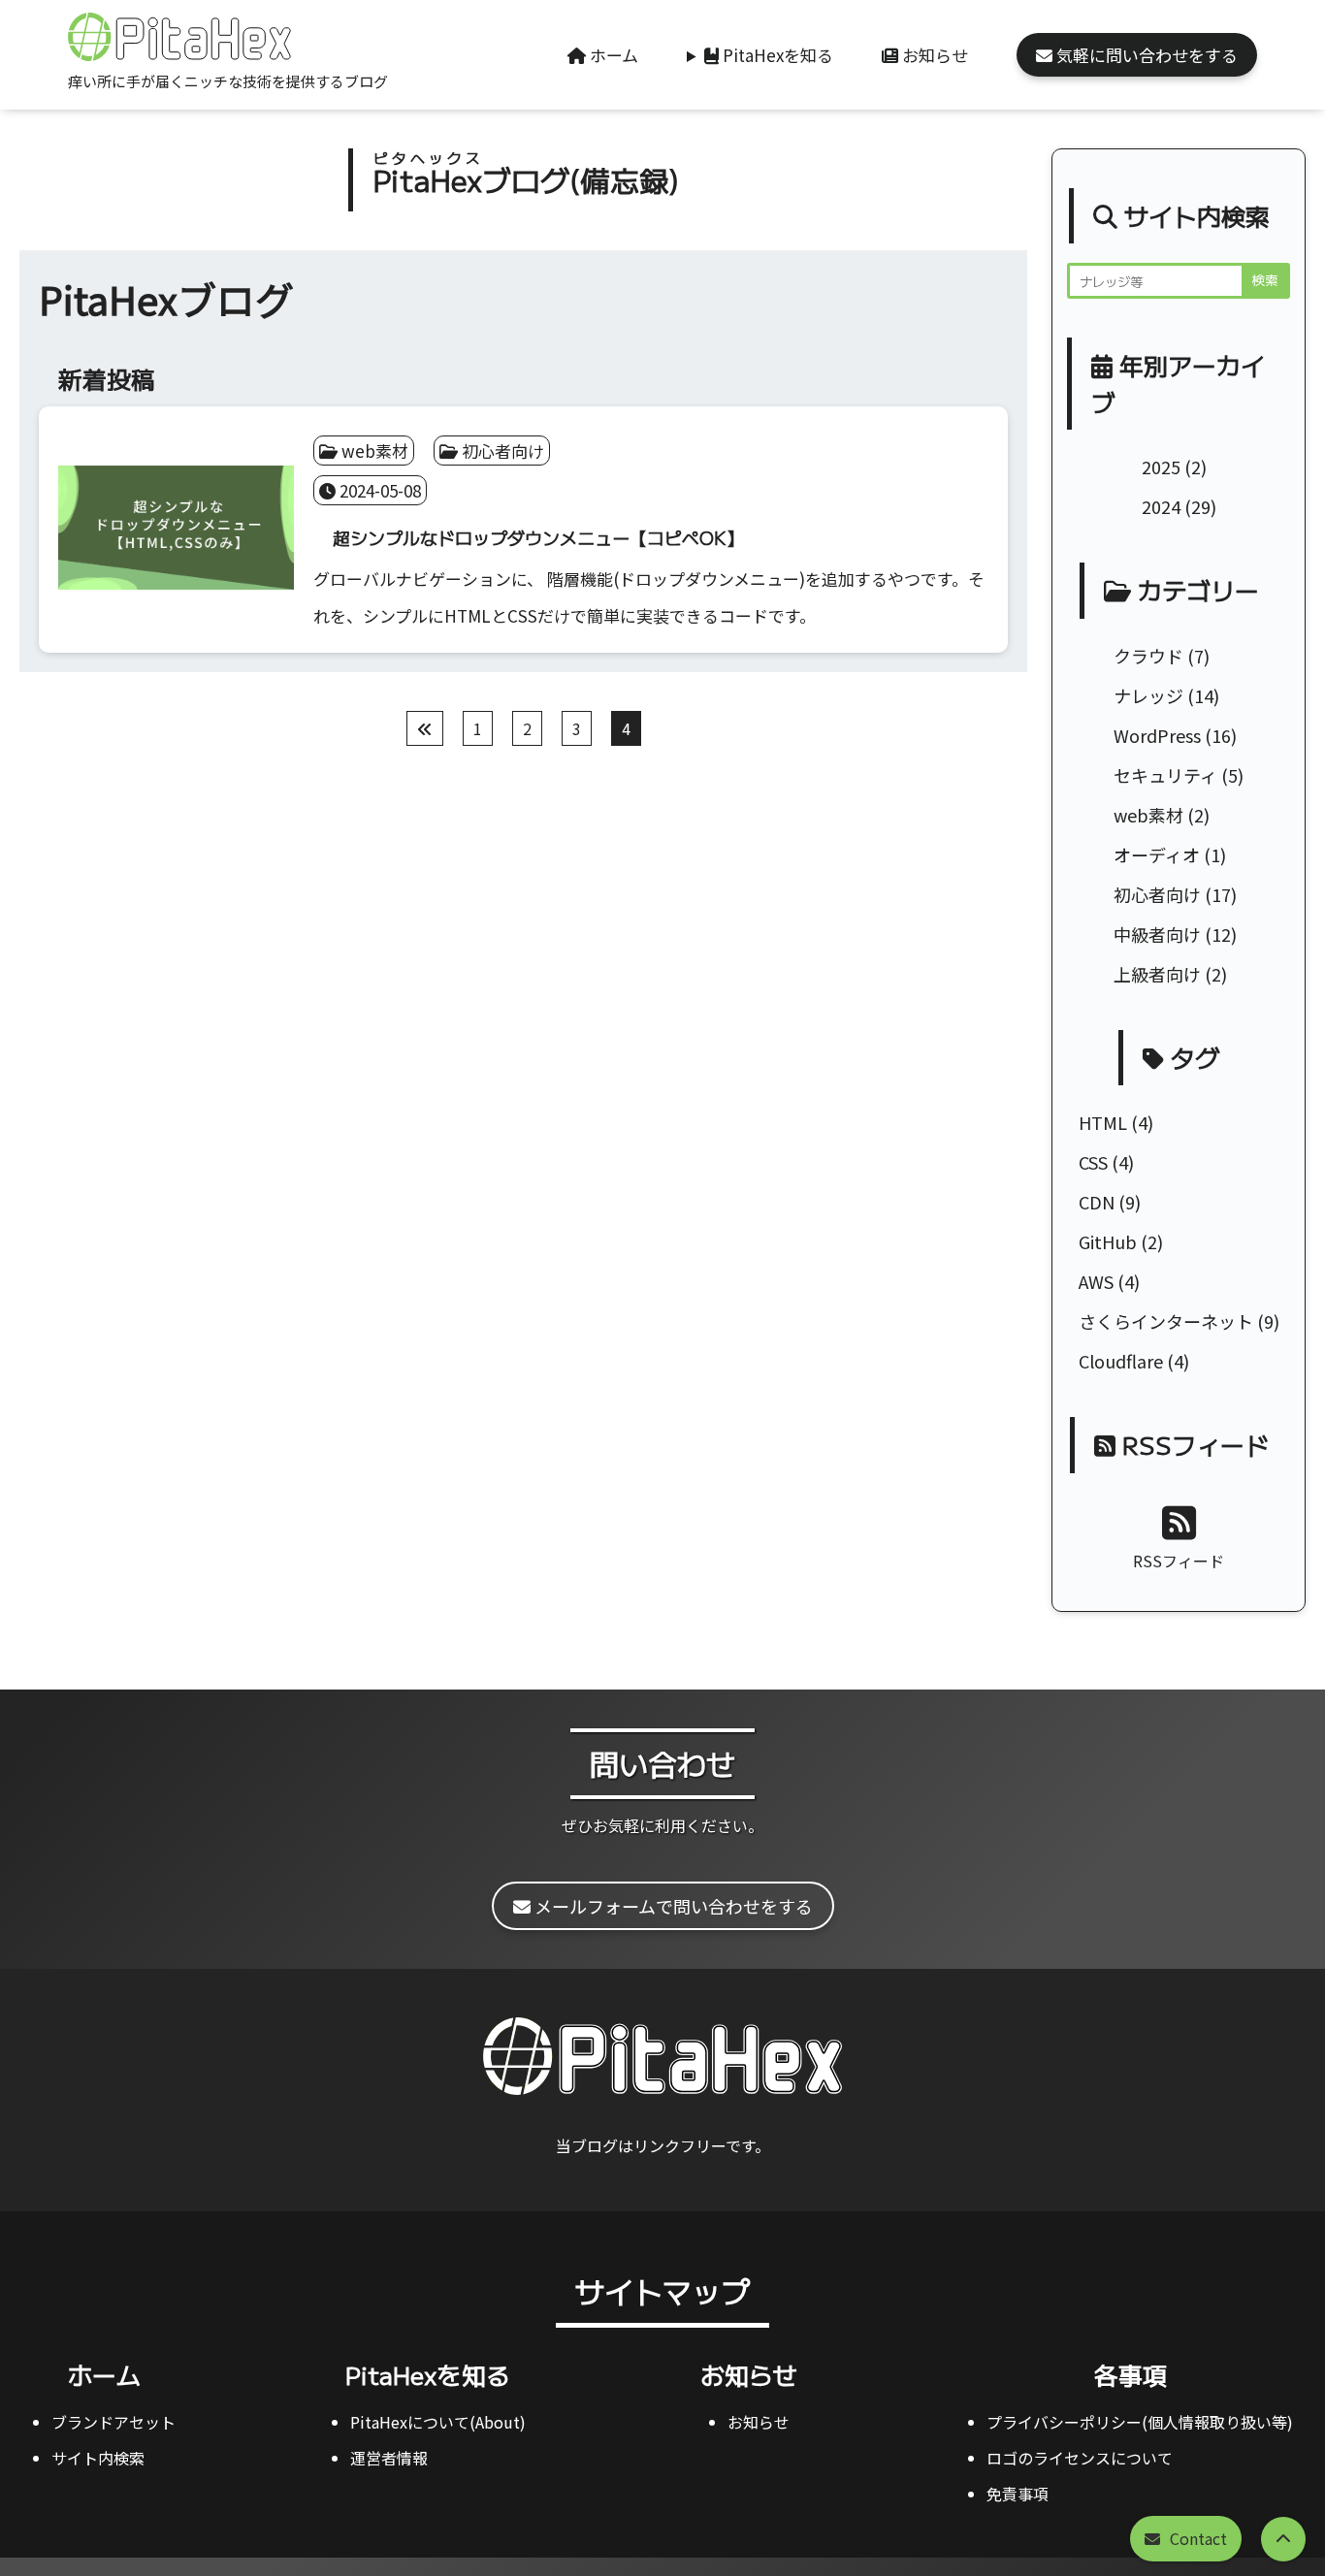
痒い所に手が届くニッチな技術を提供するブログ (228, 81)
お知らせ (933, 55)
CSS (1093, 1162)
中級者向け (1157, 934)
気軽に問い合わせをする (1145, 55)
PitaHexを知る (776, 55)
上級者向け (1157, 974)
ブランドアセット (113, 2422)
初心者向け (1157, 894)
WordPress (1157, 735)
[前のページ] (425, 728)
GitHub (1108, 1241)
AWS (1096, 1281)
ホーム (612, 55)
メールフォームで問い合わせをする (672, 1906)
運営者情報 (389, 2458)
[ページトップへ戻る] (1283, 2539)
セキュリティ (1165, 775)
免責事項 (1018, 2494)
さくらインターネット (1166, 1321)
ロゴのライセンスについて (1080, 2458)
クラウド (1148, 656)
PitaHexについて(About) (438, 2422)
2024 (1161, 506)
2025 (1161, 467)
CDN (1097, 1202)
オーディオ (1157, 854)
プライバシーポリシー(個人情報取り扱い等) (1140, 2422)
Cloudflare (1121, 1361)
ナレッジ (1148, 695)
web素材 (1148, 815)
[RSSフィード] (1179, 1521)
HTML (1103, 1122)
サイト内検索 (98, 2458)
